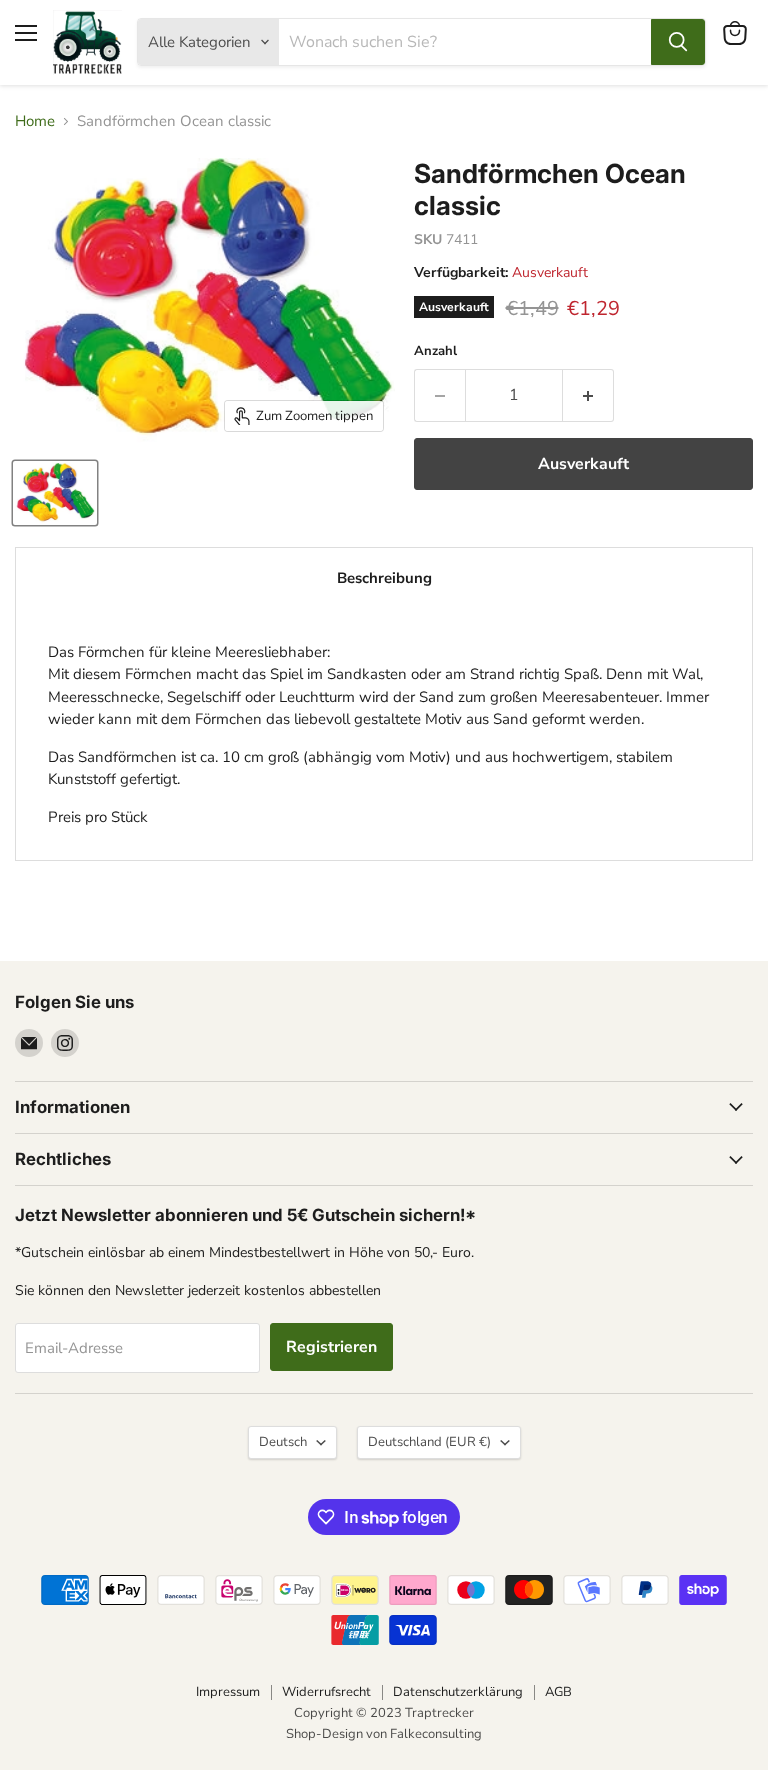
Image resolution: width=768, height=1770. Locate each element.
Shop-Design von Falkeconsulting (384, 1734)
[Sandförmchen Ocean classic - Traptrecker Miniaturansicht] (55, 493)
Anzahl (435, 351)
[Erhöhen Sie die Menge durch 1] (588, 395)
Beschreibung (384, 578)
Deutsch (283, 1442)
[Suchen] (678, 42)
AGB (558, 1692)
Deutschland (429, 1442)
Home (35, 121)
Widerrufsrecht (326, 1692)
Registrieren (331, 1347)
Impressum (228, 1692)
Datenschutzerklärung (458, 1692)
